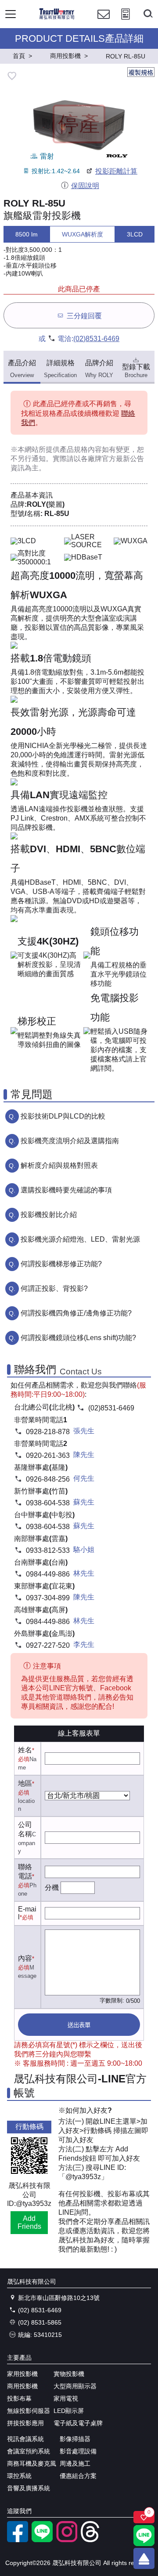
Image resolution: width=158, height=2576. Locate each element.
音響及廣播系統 (29, 2488)
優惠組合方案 (78, 2476)
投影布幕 (19, 2398)
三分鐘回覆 (84, 316)
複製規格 (141, 73)
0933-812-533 (48, 1550)
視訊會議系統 (25, 2439)
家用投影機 (22, 2374)
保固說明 (85, 186)
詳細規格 (60, 369)
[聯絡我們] (104, 22)
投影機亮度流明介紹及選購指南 (70, 1141)
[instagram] (67, 2540)
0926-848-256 (48, 1479)
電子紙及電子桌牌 (78, 2423)
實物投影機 (69, 2374)
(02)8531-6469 (96, 339)
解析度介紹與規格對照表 (59, 1165)
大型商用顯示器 (75, 2386)
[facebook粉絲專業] (18, 2540)
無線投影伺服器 (29, 2411)
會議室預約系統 (29, 2451)
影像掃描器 (75, 2439)
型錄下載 (136, 371)
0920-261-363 (48, 1455)
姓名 (25, 1750)
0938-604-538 (48, 1503)
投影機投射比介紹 (49, 1215)
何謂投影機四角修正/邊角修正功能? (76, 1313)
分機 (52, 1887)
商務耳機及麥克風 (32, 2463)
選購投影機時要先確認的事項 (66, 1190)
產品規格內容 (81, 449)
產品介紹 (22, 369)
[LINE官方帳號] (42, 2540)
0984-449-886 (48, 1574)
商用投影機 (22, 2386)
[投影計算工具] (126, 22)
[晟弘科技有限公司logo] (57, 18)
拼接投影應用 (25, 2423)
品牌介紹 (99, 369)
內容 (25, 1958)
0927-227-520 (48, 1645)
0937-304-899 (48, 1598)
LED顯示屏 (69, 2411)
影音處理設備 (78, 2451)
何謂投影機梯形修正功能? (61, 1264)
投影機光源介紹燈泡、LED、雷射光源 (80, 1239)
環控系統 (19, 2476)
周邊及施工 (75, 2463)
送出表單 (79, 2025)
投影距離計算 (116, 171)
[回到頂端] (144, 2558)
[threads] (91, 2540)
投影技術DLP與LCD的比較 (63, 1116)
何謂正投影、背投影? (54, 1288)
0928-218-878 (48, 1432)
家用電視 (66, 2398)
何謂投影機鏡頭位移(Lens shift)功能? (78, 1338)
